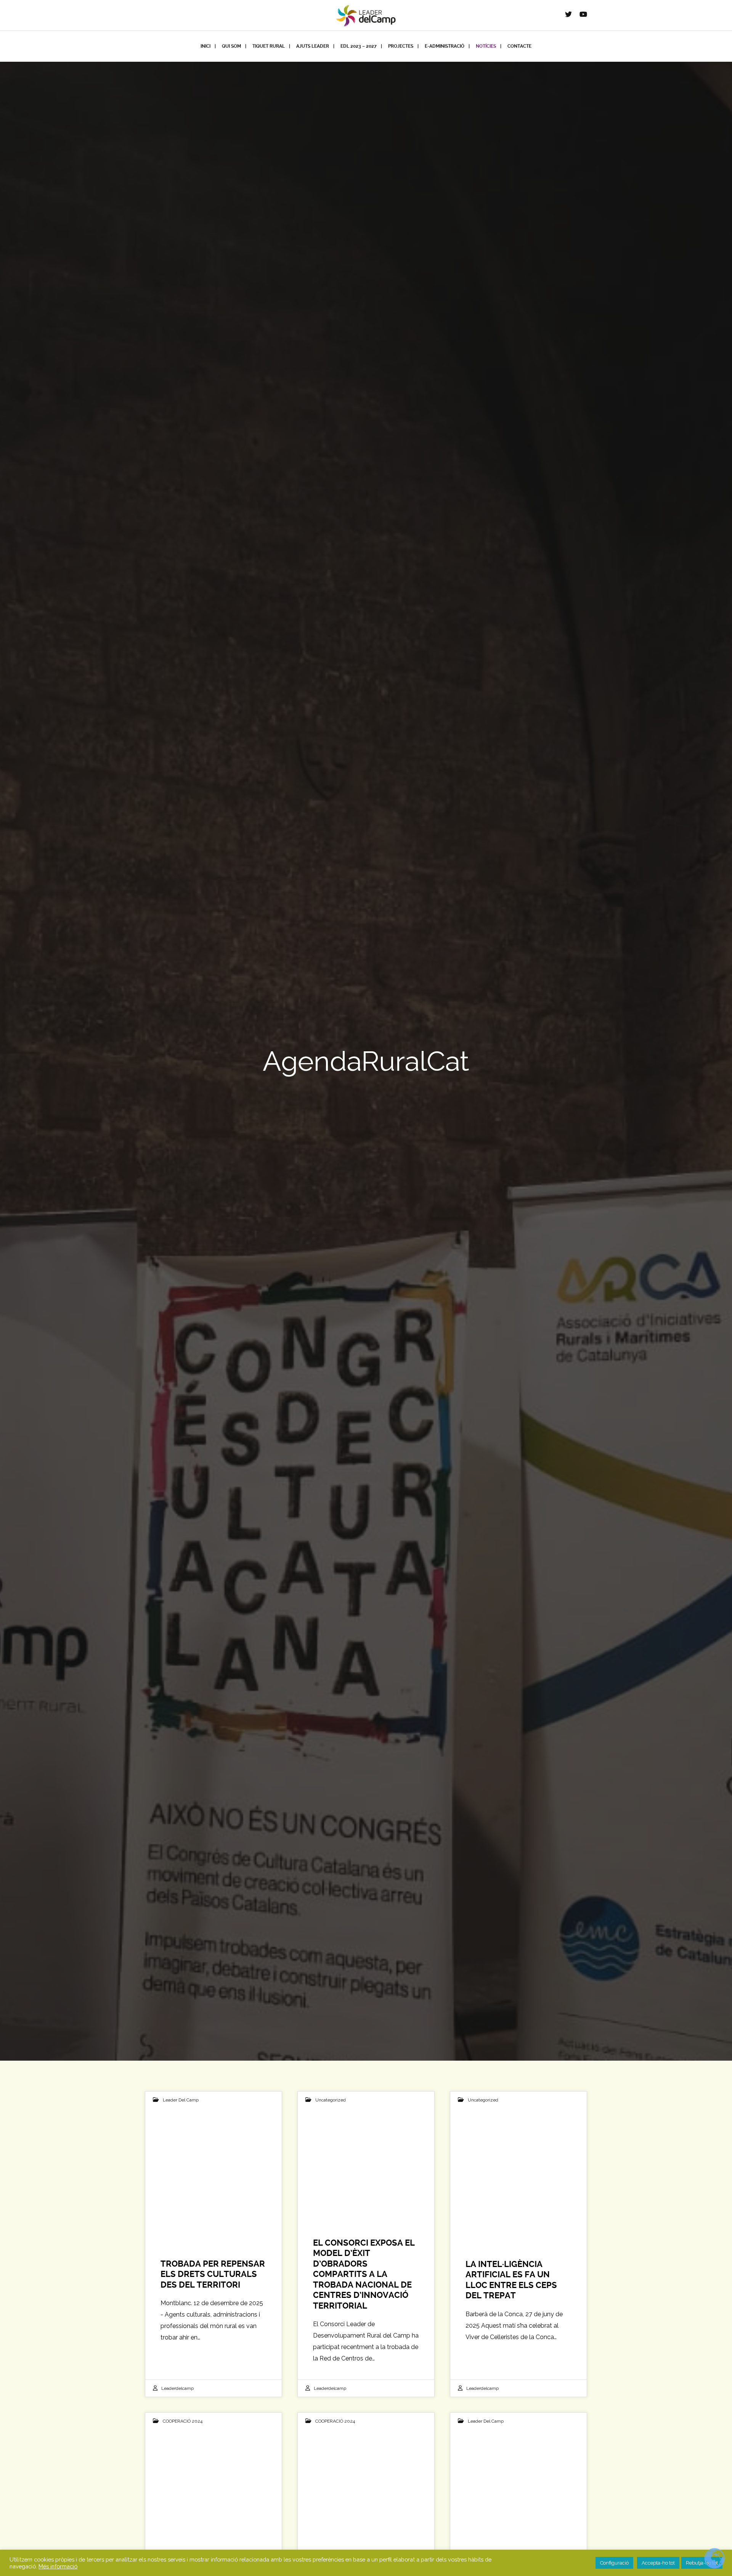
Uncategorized (331, 2100)
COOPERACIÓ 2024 (183, 2421)
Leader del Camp (181, 2100)
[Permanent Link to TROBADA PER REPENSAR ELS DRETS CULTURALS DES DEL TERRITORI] (213, 2165)
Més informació (58, 2566)
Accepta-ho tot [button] (658, 2563)
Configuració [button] (614, 2563)
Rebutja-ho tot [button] (702, 2563)
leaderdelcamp (177, 2388)
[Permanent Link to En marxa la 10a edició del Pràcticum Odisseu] (518, 2486)
